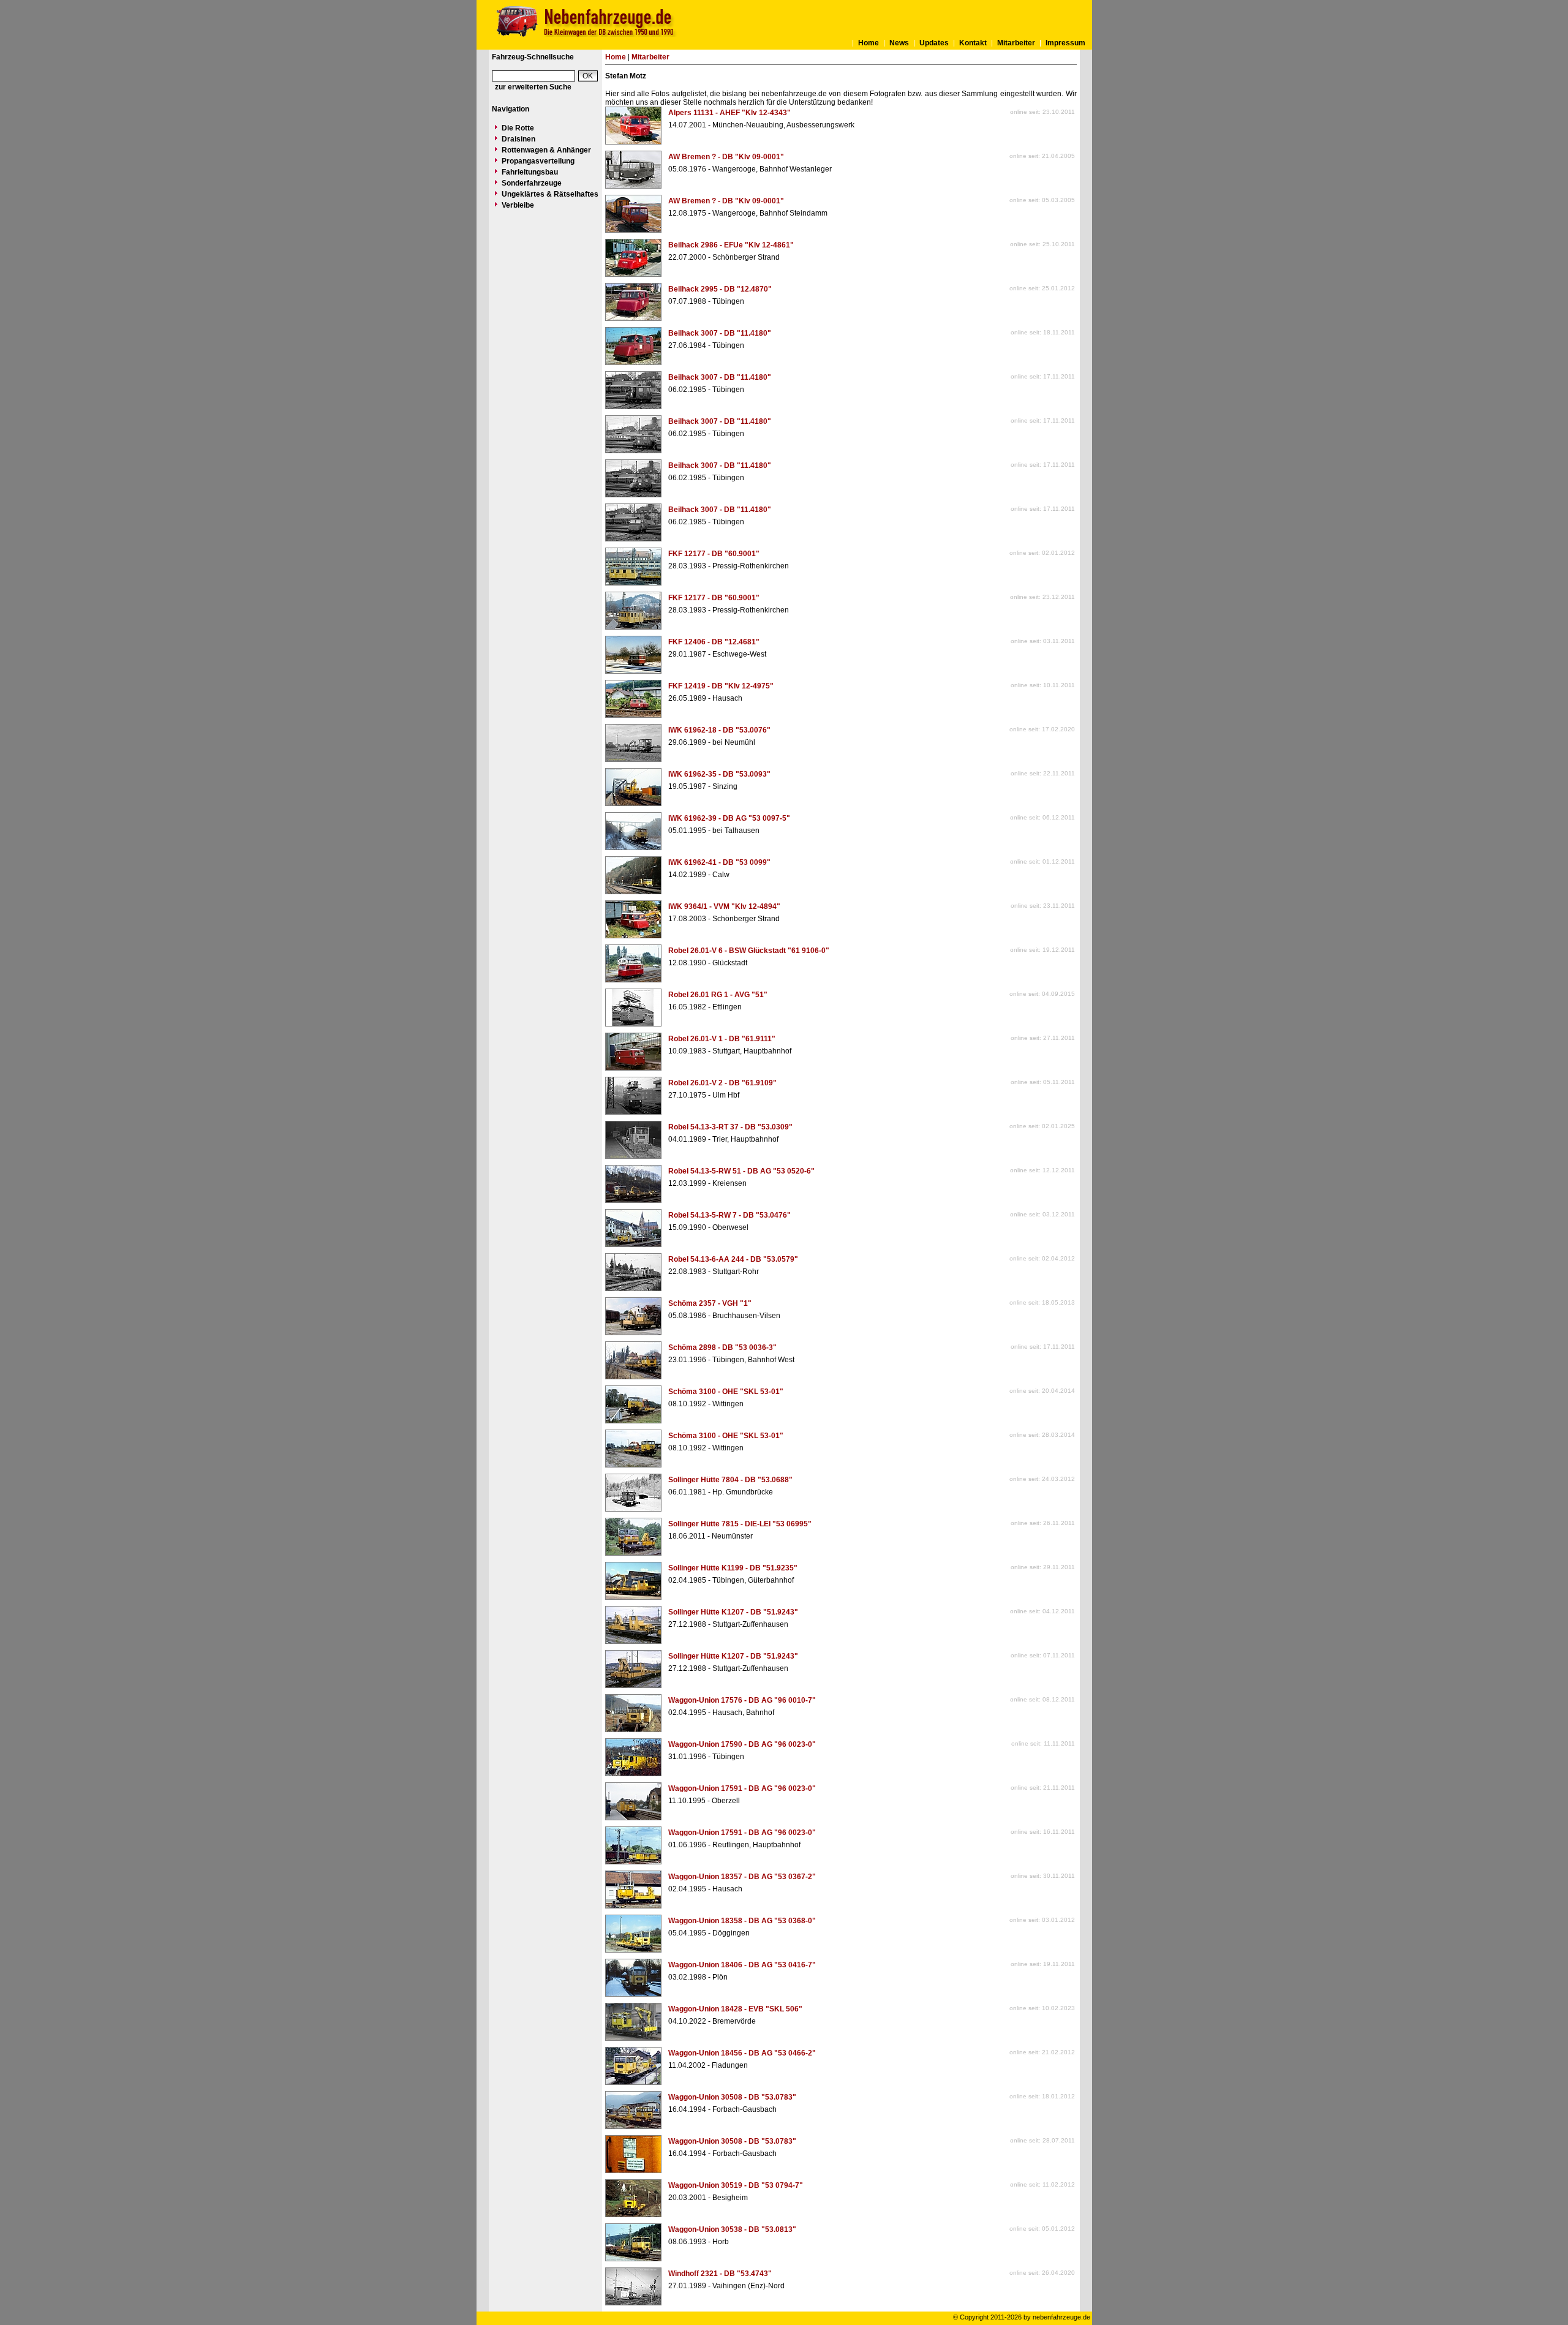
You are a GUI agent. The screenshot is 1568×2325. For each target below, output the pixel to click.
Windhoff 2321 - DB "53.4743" (720, 2274)
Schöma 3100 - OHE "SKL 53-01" (726, 1392)
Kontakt (973, 43)
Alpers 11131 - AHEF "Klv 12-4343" (729, 113)
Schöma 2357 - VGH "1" (710, 1303)
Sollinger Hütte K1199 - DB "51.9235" (733, 1568)
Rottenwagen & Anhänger (546, 150)
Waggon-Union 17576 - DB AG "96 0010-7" (742, 1700)
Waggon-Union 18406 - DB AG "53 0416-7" (742, 1965)
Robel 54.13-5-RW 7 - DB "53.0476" (729, 1215)
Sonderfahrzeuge (532, 183)
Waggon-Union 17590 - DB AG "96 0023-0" (742, 1744)
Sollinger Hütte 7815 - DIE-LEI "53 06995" (740, 1524)
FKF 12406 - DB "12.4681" (714, 642)
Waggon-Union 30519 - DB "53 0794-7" (736, 2185)
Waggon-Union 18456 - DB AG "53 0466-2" (742, 2053)
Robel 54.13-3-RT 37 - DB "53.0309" (730, 1127)
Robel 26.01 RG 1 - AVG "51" (718, 995)
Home (869, 43)
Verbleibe (518, 205)
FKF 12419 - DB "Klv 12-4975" (721, 686)
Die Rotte (518, 128)
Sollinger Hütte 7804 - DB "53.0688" (730, 1480)
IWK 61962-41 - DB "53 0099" (719, 862)
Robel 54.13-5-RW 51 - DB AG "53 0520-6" (741, 1171)
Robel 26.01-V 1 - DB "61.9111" (722, 1039)
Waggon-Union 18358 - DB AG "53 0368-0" (742, 1921)
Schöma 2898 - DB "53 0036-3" (722, 1347)
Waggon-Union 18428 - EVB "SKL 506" (735, 2009)
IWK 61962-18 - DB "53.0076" (719, 730)
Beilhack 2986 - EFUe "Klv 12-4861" (731, 245)
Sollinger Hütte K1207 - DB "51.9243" (733, 1612)
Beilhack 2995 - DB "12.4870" (720, 289)
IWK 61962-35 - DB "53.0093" (719, 774)
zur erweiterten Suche (533, 87)
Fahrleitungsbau (530, 172)
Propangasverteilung (538, 161)
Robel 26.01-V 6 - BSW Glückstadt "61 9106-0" (749, 951)
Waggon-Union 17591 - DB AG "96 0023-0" (742, 1788)
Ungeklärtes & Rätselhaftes (550, 194)
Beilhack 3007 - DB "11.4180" (720, 333)
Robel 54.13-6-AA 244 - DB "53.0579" (733, 1259)
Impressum (1065, 43)
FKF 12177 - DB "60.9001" (714, 554)
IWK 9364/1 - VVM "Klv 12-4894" (724, 906)
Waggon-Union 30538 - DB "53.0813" (732, 2229)
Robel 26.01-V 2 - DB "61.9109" (722, 1083)
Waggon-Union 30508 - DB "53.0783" (732, 2097)
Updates (934, 43)
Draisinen (518, 139)
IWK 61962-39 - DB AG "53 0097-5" (729, 818)
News (899, 43)
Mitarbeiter (1016, 43)
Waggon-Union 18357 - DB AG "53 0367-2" (742, 1877)
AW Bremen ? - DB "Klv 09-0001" (726, 157)
